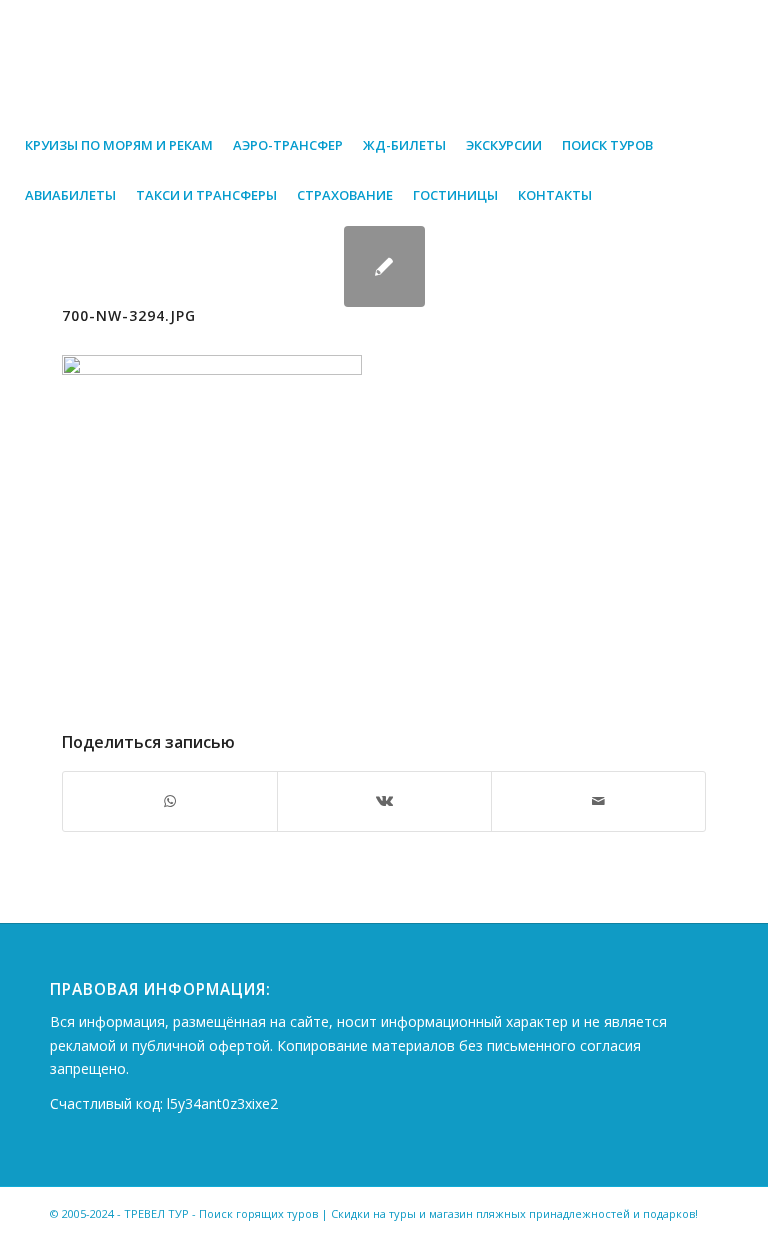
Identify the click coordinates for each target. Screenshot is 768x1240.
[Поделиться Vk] (384, 801)
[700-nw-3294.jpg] (384, 266)
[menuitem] (119, 145)
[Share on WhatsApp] (170, 801)
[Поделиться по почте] (598, 801)
